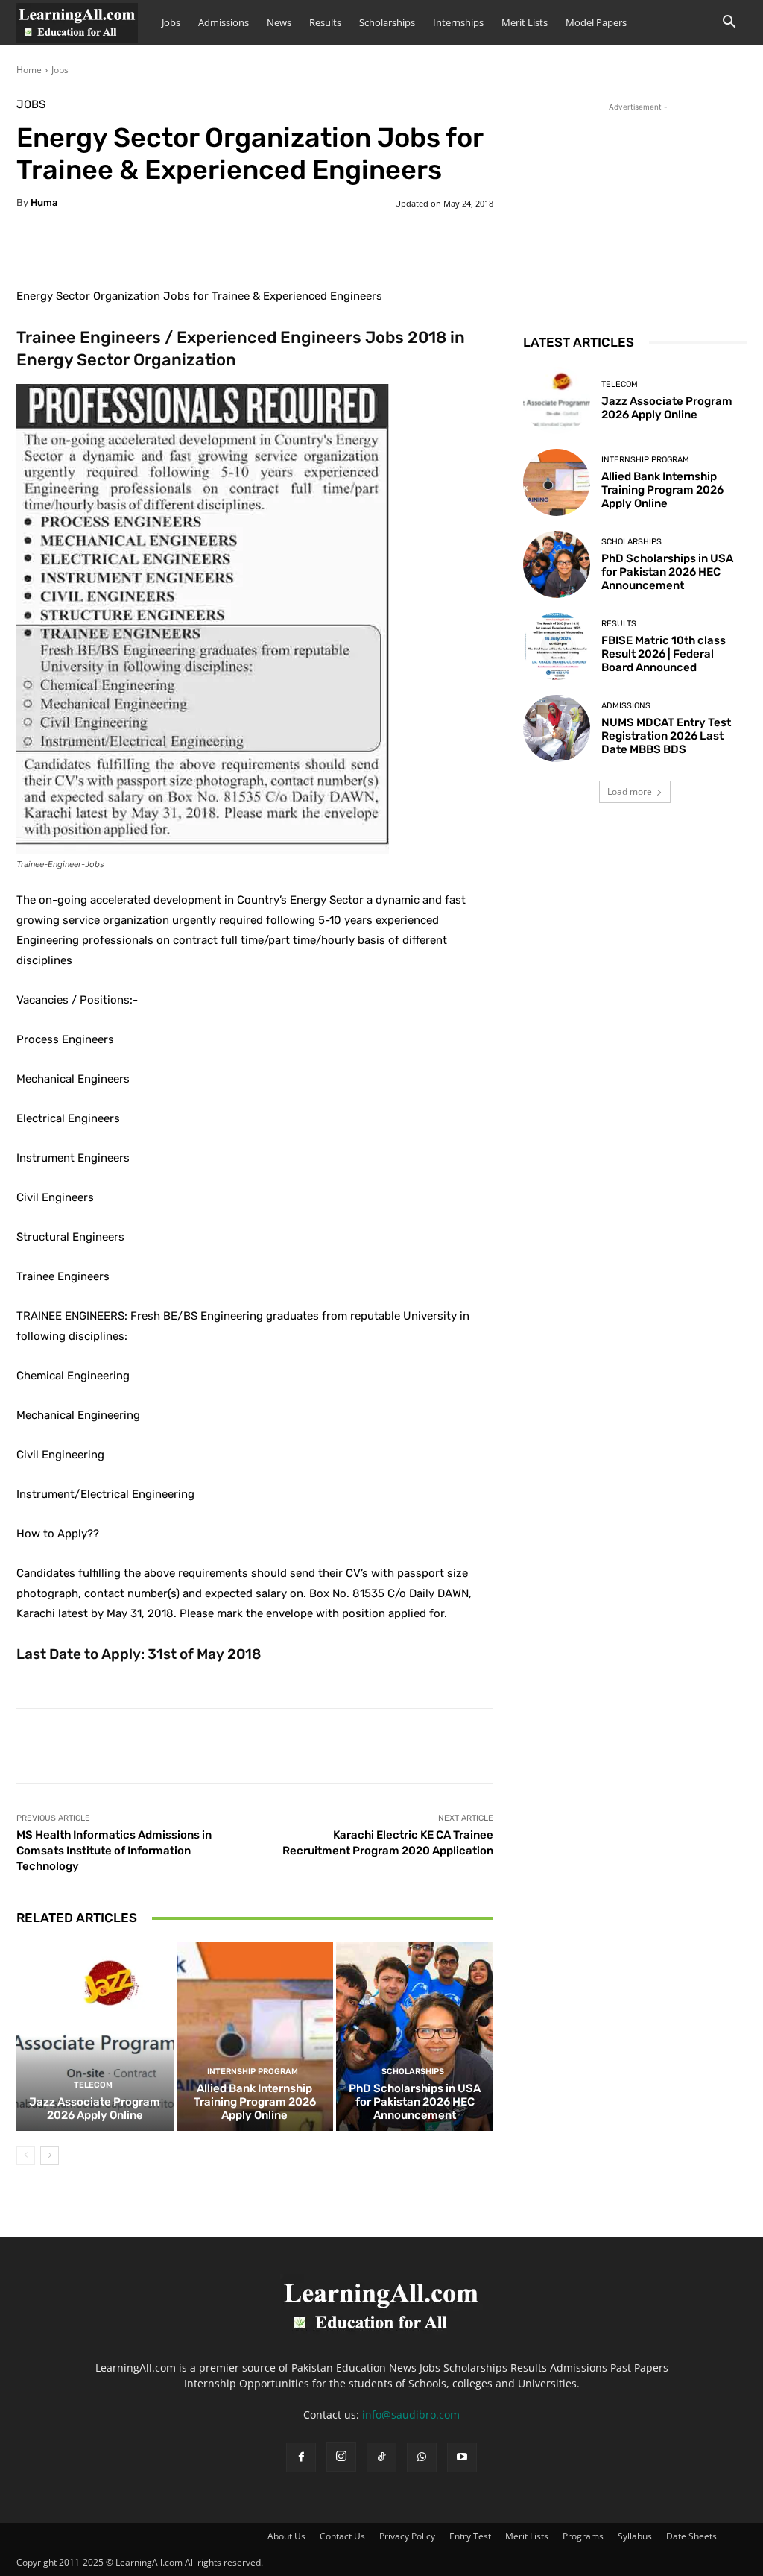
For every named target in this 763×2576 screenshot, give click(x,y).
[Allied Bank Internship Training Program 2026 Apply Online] (255, 2037)
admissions (626, 706)
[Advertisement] (635, 208)
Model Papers (596, 22)
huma (44, 202)
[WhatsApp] (422, 2457)
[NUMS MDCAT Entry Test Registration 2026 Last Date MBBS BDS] (557, 728)
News (279, 22)
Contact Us (342, 2536)
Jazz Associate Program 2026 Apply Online (95, 2109)
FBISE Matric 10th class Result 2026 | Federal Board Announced (664, 654)
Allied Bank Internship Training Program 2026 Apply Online (255, 2102)
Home (29, 70)
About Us (286, 2536)
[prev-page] (26, 2155)
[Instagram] (341, 2457)
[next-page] (50, 2155)
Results (325, 22)
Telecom (93, 2085)
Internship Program (253, 2072)
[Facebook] (301, 2457)
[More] (388, 249)
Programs (583, 2536)
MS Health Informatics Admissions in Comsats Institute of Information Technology (114, 1851)
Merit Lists (525, 22)
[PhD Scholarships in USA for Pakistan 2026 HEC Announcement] (415, 2037)
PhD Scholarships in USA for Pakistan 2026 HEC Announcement (415, 2102)
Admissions (224, 22)
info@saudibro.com (411, 2415)
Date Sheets (691, 2536)
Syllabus (635, 2536)
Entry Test (470, 2536)
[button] (729, 23)
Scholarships (387, 22)
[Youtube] (462, 2457)
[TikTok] (381, 2457)
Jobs (171, 22)
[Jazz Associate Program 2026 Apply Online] (95, 2037)
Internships (458, 22)
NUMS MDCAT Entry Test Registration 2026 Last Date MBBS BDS (666, 736)
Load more (630, 791)
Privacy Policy (407, 2536)
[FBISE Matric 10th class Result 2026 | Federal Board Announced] (557, 646)
